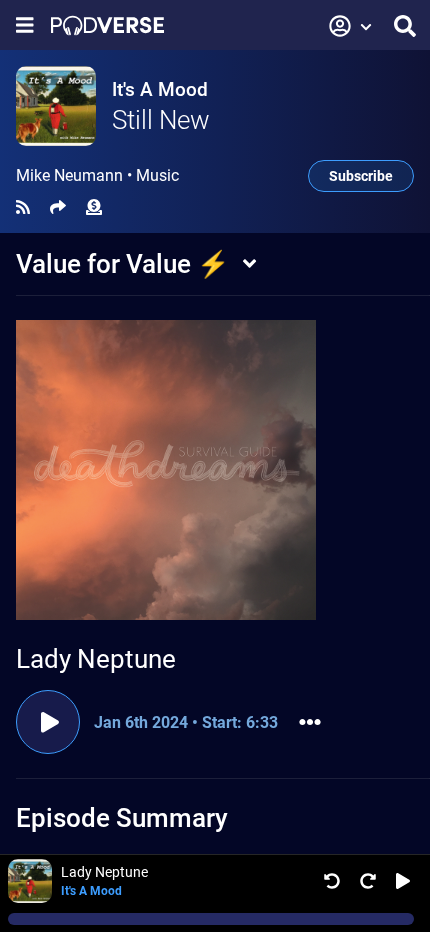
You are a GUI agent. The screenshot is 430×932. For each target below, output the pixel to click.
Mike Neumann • (97, 176)
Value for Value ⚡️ (122, 264)
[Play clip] (48, 722)
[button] (351, 26)
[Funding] (94, 207)
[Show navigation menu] (25, 25)
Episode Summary (122, 818)
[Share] (58, 207)
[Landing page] (107, 25)
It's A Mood (160, 89)
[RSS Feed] (23, 207)
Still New (161, 120)
